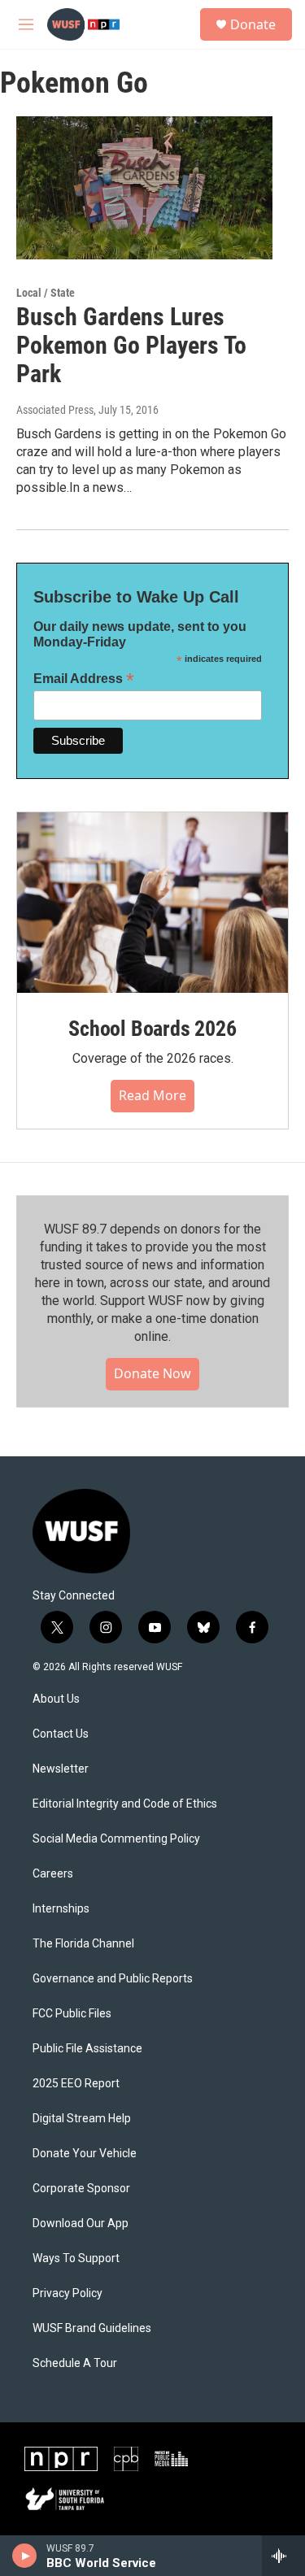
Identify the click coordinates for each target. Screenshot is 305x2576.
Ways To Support (76, 2258)
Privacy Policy (68, 2293)
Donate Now (152, 1373)
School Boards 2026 (152, 1029)
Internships (61, 1909)
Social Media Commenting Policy (116, 1839)
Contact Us (61, 1734)
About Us (56, 1699)
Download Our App (81, 2224)
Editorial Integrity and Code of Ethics (125, 1804)
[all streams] (283, 2556)
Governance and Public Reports (113, 1979)
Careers (53, 1874)
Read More (152, 1095)
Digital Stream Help (82, 2119)
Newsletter (61, 1769)
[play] (25, 2556)
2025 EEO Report (76, 2084)
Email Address (84, 679)
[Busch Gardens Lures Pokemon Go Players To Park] (144, 188)
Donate (253, 24)
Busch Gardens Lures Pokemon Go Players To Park (131, 345)
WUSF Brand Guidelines (92, 2328)
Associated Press (55, 410)
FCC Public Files (72, 2014)
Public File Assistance (87, 2049)
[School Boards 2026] (152, 903)
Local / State (46, 293)
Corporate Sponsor (81, 2189)
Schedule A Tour (75, 2363)
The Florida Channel (83, 1944)
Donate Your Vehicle (85, 2154)
